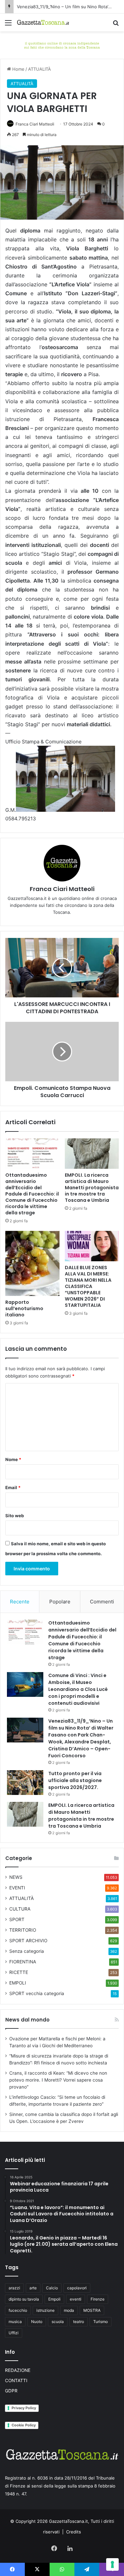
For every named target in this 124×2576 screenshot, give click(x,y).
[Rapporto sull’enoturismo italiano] (32, 1263)
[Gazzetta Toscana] (62, 45)
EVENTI (17, 1888)
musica (15, 2322)
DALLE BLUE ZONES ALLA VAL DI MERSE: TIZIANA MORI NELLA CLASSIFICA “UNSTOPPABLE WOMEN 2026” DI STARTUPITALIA (88, 1286)
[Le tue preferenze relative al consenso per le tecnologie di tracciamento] (112, 2564)
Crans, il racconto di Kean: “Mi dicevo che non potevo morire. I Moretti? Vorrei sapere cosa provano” (58, 2080)
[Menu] (8, 25)
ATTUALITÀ (40, 69)
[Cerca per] (116, 25)
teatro (79, 2322)
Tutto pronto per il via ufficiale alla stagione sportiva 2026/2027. (75, 1780)
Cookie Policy (24, 2425)
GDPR (11, 2391)
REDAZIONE (18, 2370)
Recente (20, 1602)
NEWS (16, 1877)
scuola (58, 2322)
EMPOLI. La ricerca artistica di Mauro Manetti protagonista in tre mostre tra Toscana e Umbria (92, 1188)
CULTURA (20, 1909)
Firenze (98, 2299)
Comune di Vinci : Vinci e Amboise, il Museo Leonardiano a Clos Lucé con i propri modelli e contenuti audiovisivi (78, 1689)
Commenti (102, 1602)
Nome (13, 1459)
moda (69, 2310)
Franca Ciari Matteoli (35, 124)
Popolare (60, 1602)
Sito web (15, 1516)
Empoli (54, 2299)
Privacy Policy (24, 2408)
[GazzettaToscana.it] (43, 22)
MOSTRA (92, 2310)
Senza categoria (27, 1951)
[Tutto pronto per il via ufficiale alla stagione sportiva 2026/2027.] (25, 1783)
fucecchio (18, 2310)
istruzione (45, 2310)
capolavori (77, 2288)
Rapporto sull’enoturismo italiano (24, 1308)
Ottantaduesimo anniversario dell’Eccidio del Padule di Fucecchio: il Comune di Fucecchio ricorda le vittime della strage (32, 1194)
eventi (76, 2299)
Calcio (52, 2288)
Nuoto (37, 2322)
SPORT (17, 1919)
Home (18, 69)
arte (33, 2288)
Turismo (101, 2322)
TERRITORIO (23, 1930)
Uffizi (14, 2333)
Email (13, 1487)
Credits (74, 2532)
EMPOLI (18, 1983)
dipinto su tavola (24, 2299)
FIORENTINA (23, 1962)
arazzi (14, 2288)
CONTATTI (16, 2380)
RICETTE (19, 1972)
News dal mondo (27, 2020)
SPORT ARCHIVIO (28, 1941)
